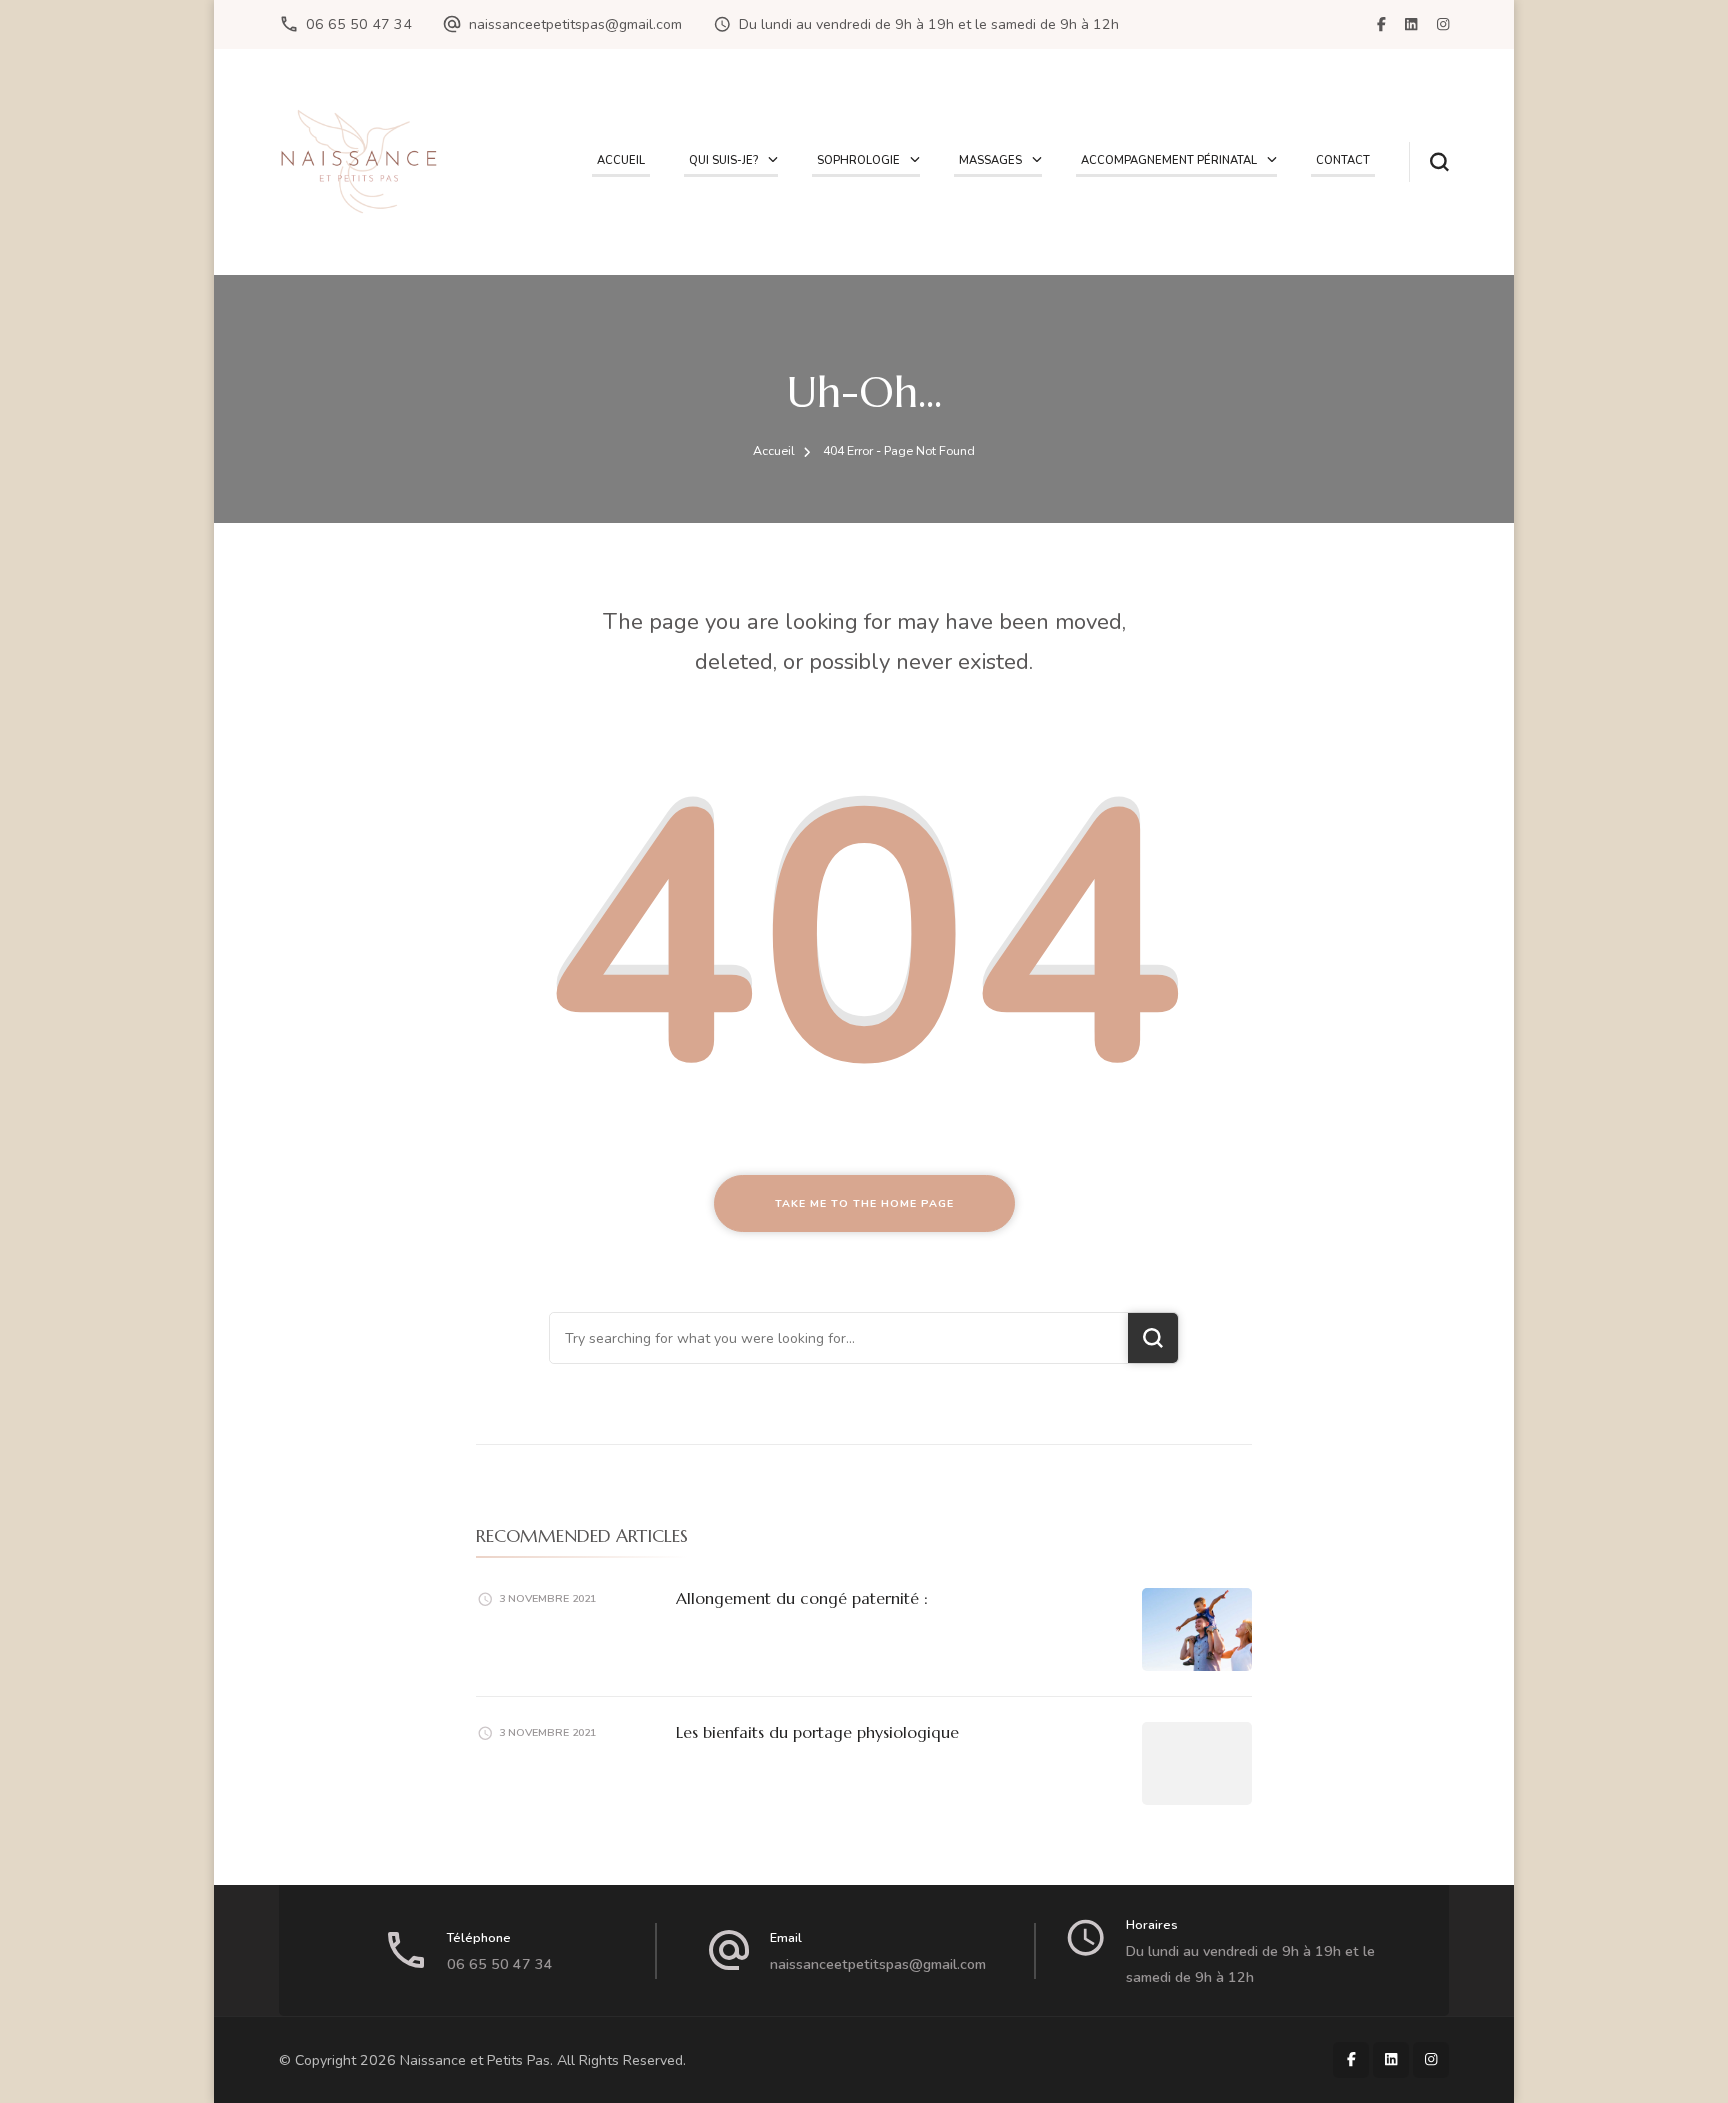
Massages (990, 160)
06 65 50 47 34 (359, 24)
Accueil (621, 160)
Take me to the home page (864, 1203)
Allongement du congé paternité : (802, 1598)
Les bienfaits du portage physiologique (817, 1732)
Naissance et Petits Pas (475, 2060)
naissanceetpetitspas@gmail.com (575, 24)
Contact (1343, 160)
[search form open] (1429, 162)
